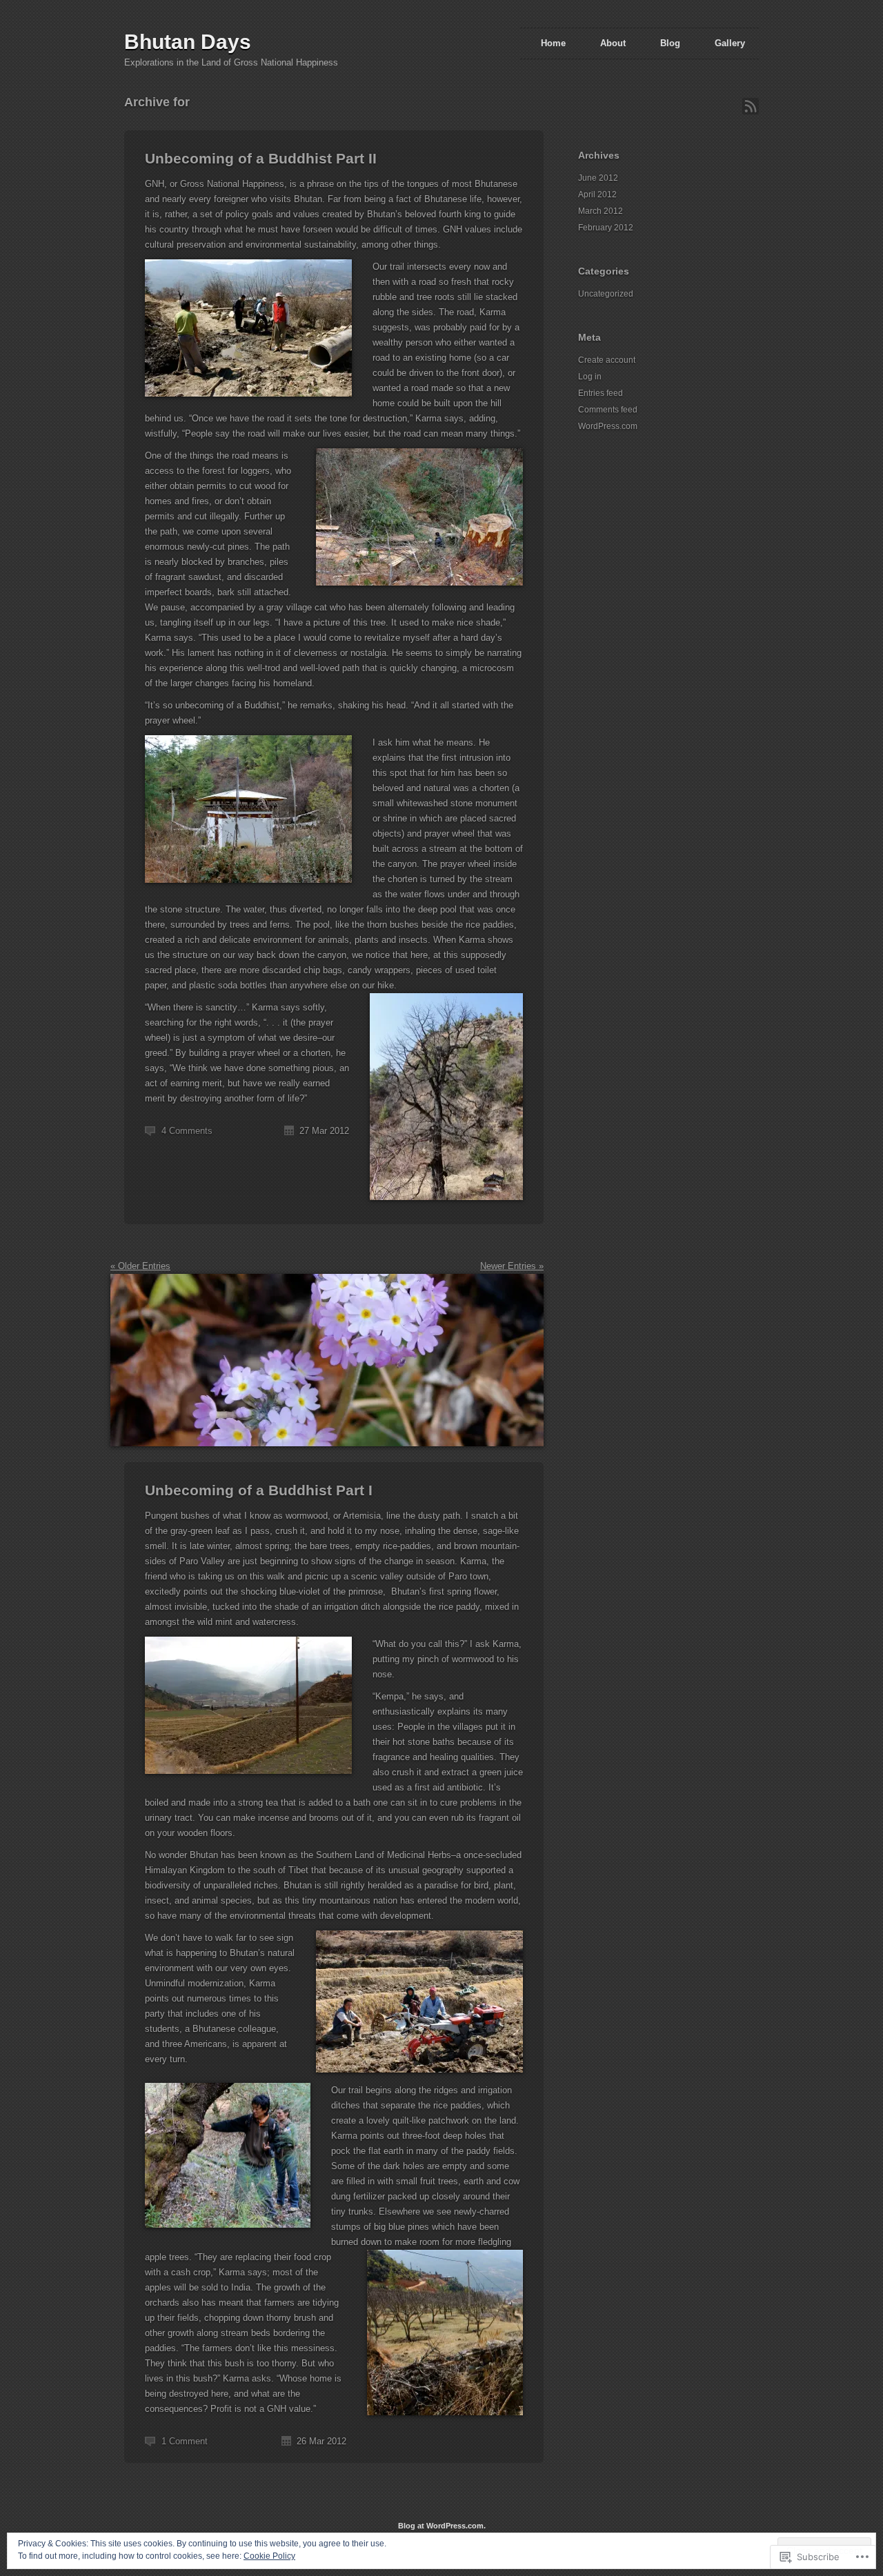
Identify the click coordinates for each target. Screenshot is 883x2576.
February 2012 (606, 228)
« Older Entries (140, 1266)
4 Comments (187, 1131)
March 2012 (601, 211)
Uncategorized (606, 294)
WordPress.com (608, 426)
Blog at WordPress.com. (442, 2526)
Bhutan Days (188, 42)
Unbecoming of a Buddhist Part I (259, 1490)
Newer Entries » (512, 1266)
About (613, 43)
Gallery (730, 43)
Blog (670, 43)
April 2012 (597, 194)
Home (553, 43)
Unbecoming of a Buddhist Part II (261, 158)
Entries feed (601, 393)
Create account (607, 360)
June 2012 (598, 178)
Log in (590, 377)
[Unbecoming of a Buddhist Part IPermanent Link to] (327, 1454)
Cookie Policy (269, 2556)
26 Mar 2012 (321, 2441)
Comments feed (608, 410)
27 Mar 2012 (324, 1131)
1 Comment (185, 2441)
